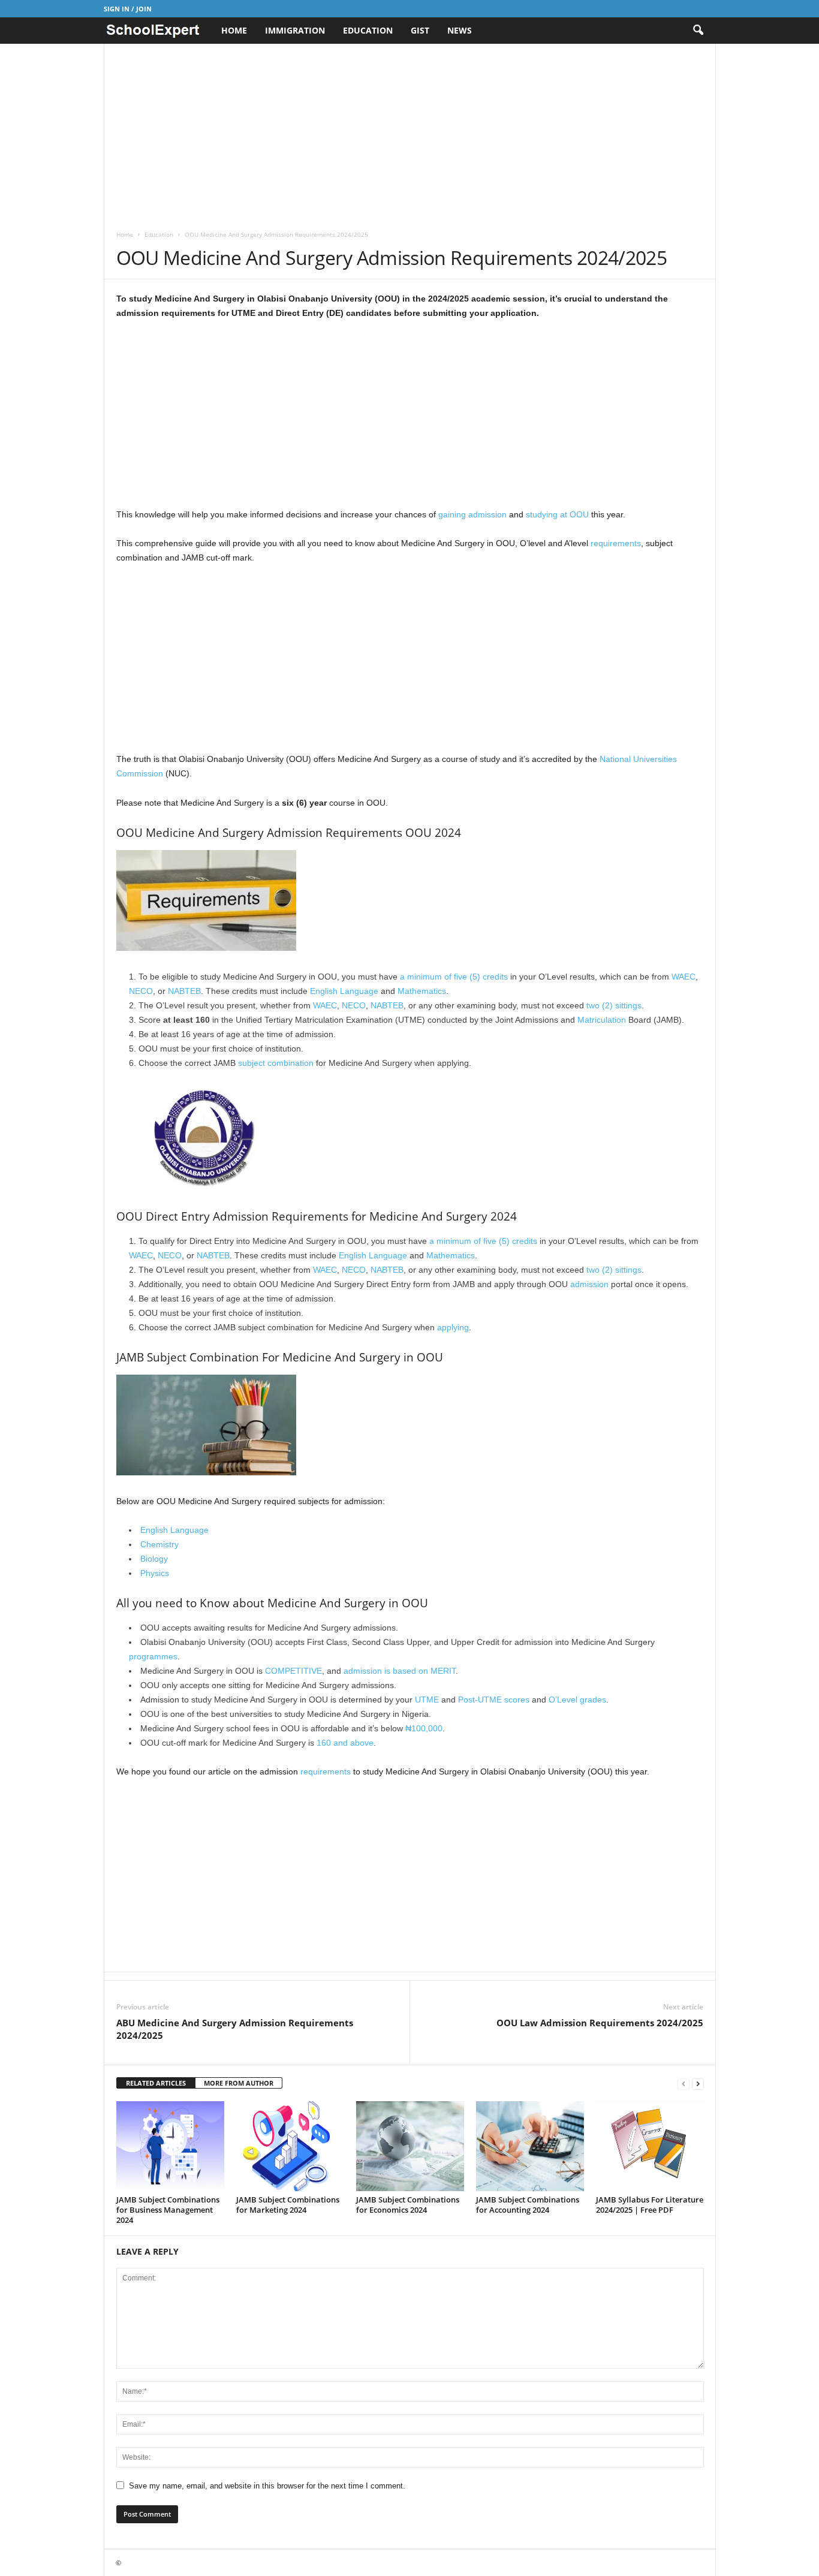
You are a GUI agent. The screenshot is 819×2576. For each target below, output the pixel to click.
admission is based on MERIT (400, 1671)
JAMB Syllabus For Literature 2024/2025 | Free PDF (650, 2205)
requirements (616, 543)
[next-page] (698, 2084)
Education (368, 30)
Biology (154, 1559)
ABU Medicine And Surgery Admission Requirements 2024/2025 (235, 2029)
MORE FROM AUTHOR (239, 2083)
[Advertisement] (410, 132)
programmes (153, 1656)
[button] (698, 31)
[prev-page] (683, 2084)
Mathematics (422, 991)
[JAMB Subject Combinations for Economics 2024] (410, 2146)
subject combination (276, 1063)
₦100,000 (424, 1728)
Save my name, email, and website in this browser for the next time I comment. (267, 2486)
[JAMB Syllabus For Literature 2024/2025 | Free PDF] (650, 2146)
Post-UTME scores (494, 1700)
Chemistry (159, 1544)
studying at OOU (557, 514)
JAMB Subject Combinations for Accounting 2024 (528, 2205)
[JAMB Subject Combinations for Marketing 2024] (290, 2146)
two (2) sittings (614, 1005)
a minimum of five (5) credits (454, 977)
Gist (420, 30)
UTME (427, 1700)
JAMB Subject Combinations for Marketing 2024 (288, 2205)
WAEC (683, 977)
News (460, 30)
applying (453, 1327)
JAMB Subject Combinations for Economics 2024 (408, 2205)
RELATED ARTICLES (156, 2083)
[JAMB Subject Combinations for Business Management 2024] (170, 2146)
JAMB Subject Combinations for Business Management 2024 (168, 2210)
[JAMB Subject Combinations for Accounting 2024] (530, 2146)
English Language (344, 991)
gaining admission (472, 514)
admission (589, 1284)
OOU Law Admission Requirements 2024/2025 (600, 2023)
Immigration (295, 30)
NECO (141, 991)
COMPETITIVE (293, 1671)
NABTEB (184, 991)
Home (234, 30)
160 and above (345, 1743)
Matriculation (602, 1020)
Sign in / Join (128, 9)
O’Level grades (577, 1700)
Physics (155, 1573)
